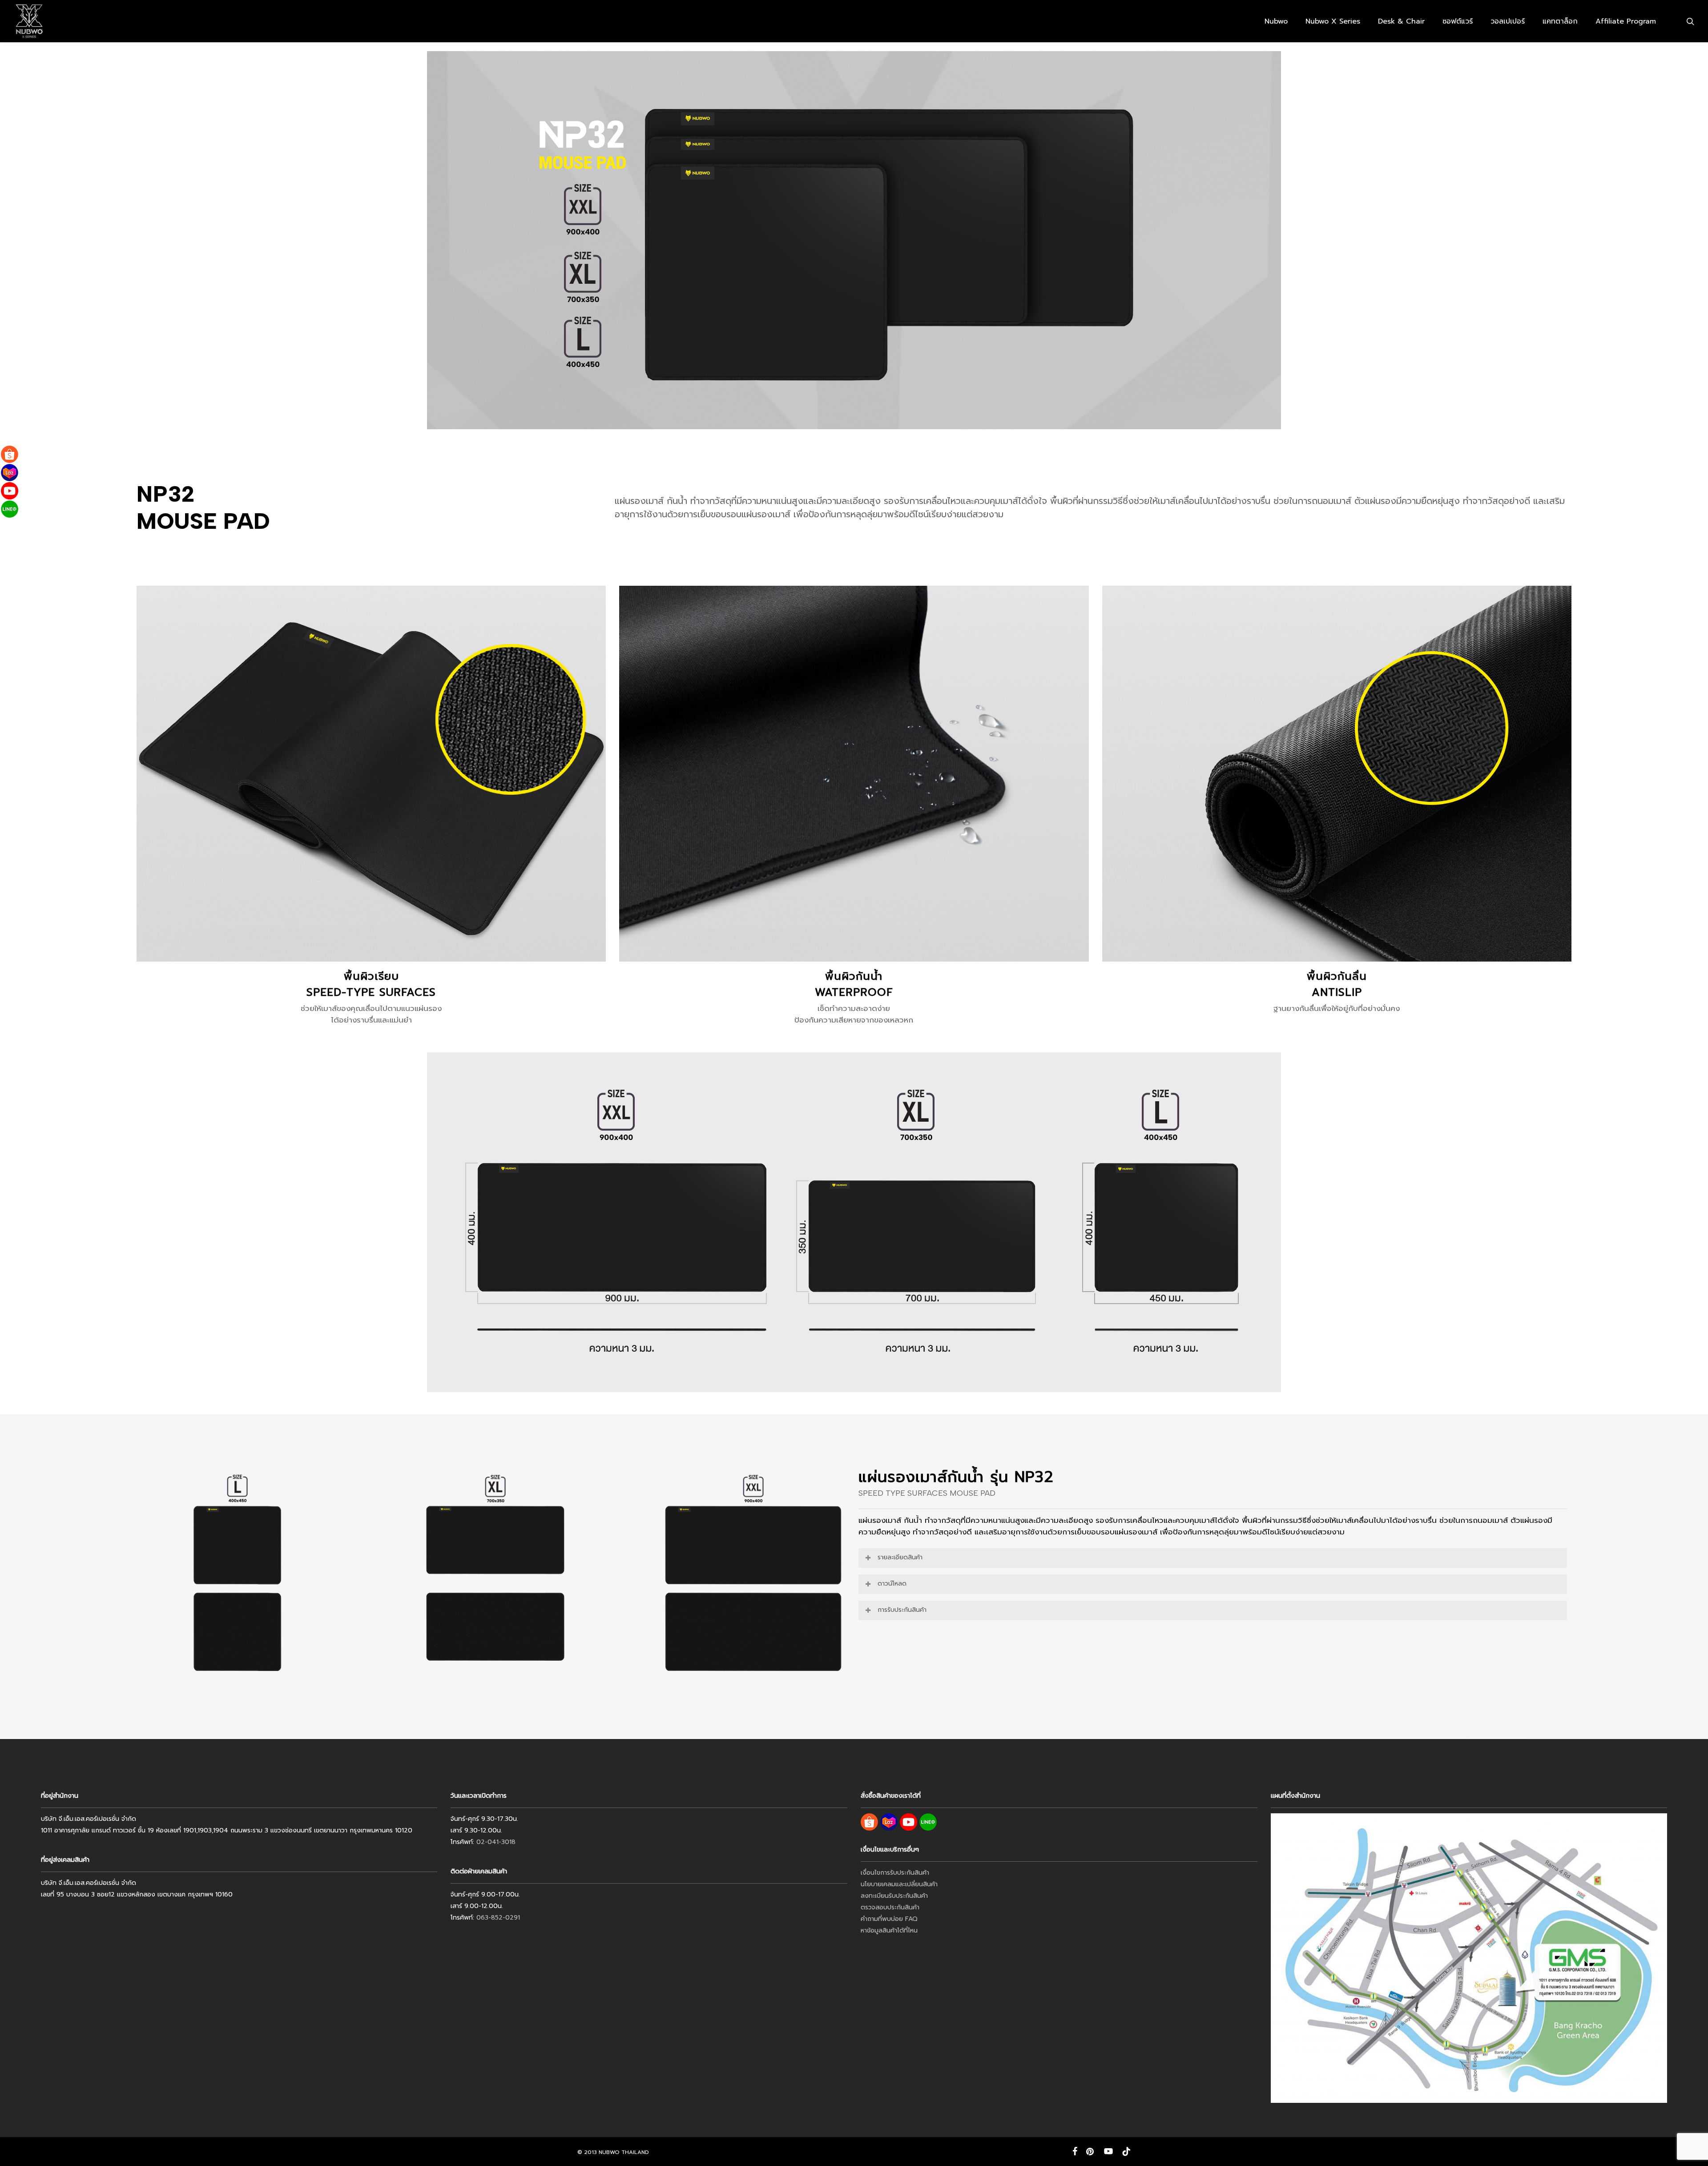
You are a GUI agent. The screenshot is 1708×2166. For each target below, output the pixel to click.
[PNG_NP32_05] (753, 1577)
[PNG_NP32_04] (495, 1577)
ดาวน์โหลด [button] (892, 1584)
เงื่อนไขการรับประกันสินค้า (895, 1873)
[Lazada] (10, 473)
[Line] (10, 509)
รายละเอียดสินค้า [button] (900, 1557)
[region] (495, 1577)
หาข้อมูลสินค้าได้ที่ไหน (889, 1930)
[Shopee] (10, 454)
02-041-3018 (496, 1842)
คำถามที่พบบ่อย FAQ (889, 1919)
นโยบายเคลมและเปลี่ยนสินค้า (899, 1884)
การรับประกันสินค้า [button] (902, 1610)
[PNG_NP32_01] (238, 1577)
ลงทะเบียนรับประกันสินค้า (894, 1896)
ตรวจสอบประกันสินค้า (890, 1907)
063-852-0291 (498, 1918)
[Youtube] (10, 491)
